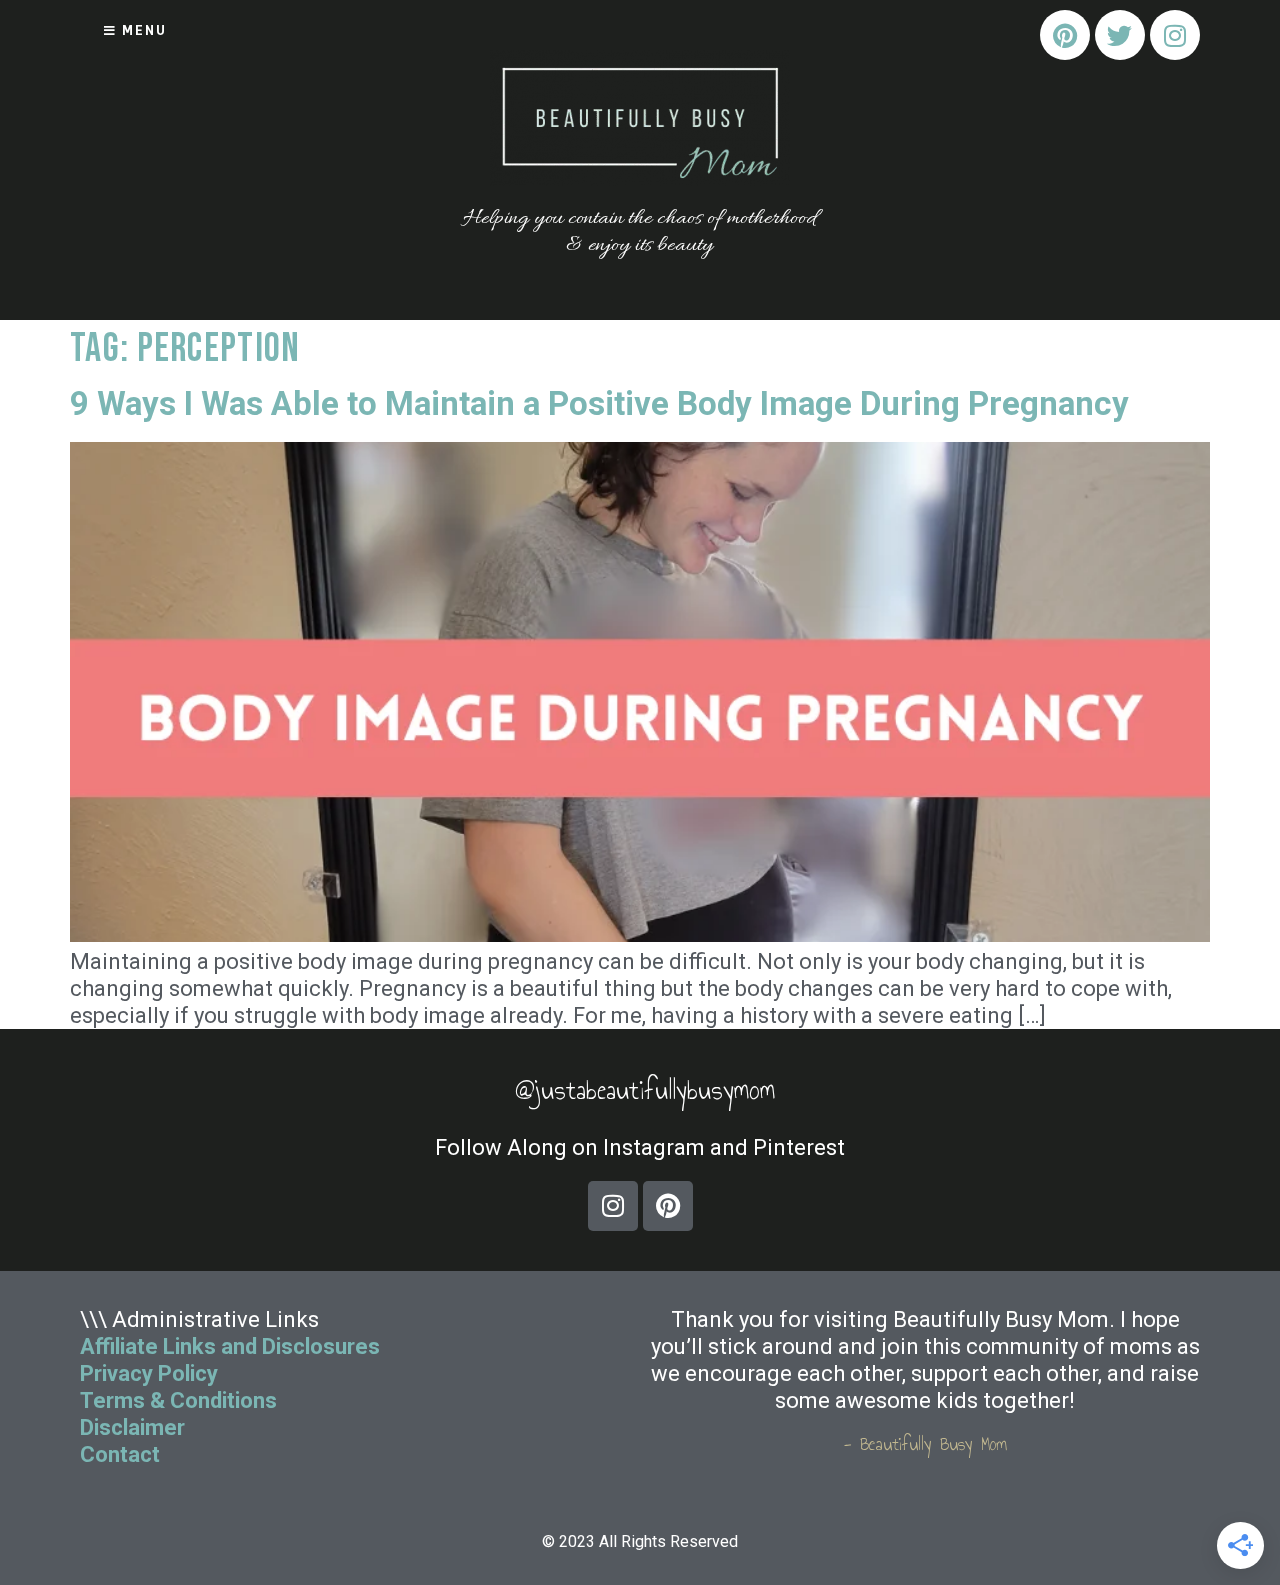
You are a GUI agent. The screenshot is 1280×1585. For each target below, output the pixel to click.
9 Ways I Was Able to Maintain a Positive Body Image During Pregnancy (599, 403)
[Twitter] (1120, 35)
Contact (122, 1454)
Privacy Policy (149, 1373)
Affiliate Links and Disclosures (230, 1346)
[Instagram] (1175, 35)
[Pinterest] (1065, 35)
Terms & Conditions (178, 1400)
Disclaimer (132, 1427)
